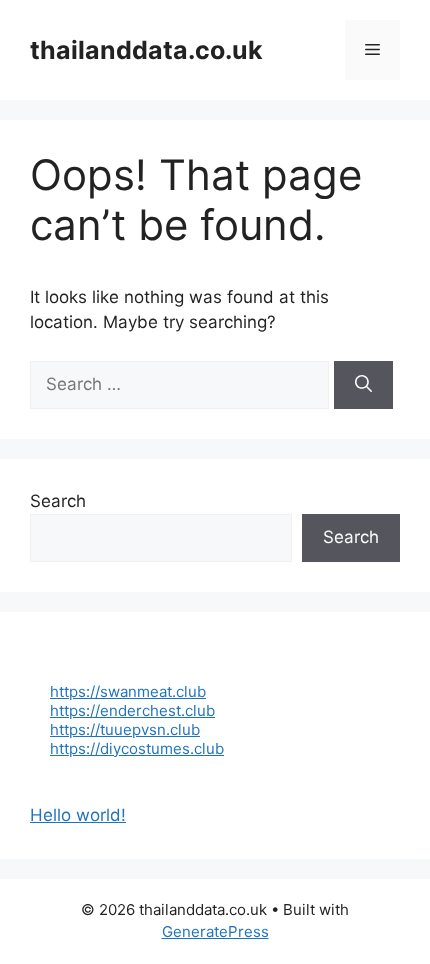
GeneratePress (215, 931)
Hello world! (78, 815)
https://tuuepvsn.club (125, 729)
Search (58, 501)
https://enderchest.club (132, 710)
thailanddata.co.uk (146, 50)
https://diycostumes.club (137, 748)
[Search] (363, 385)
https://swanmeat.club (128, 691)
